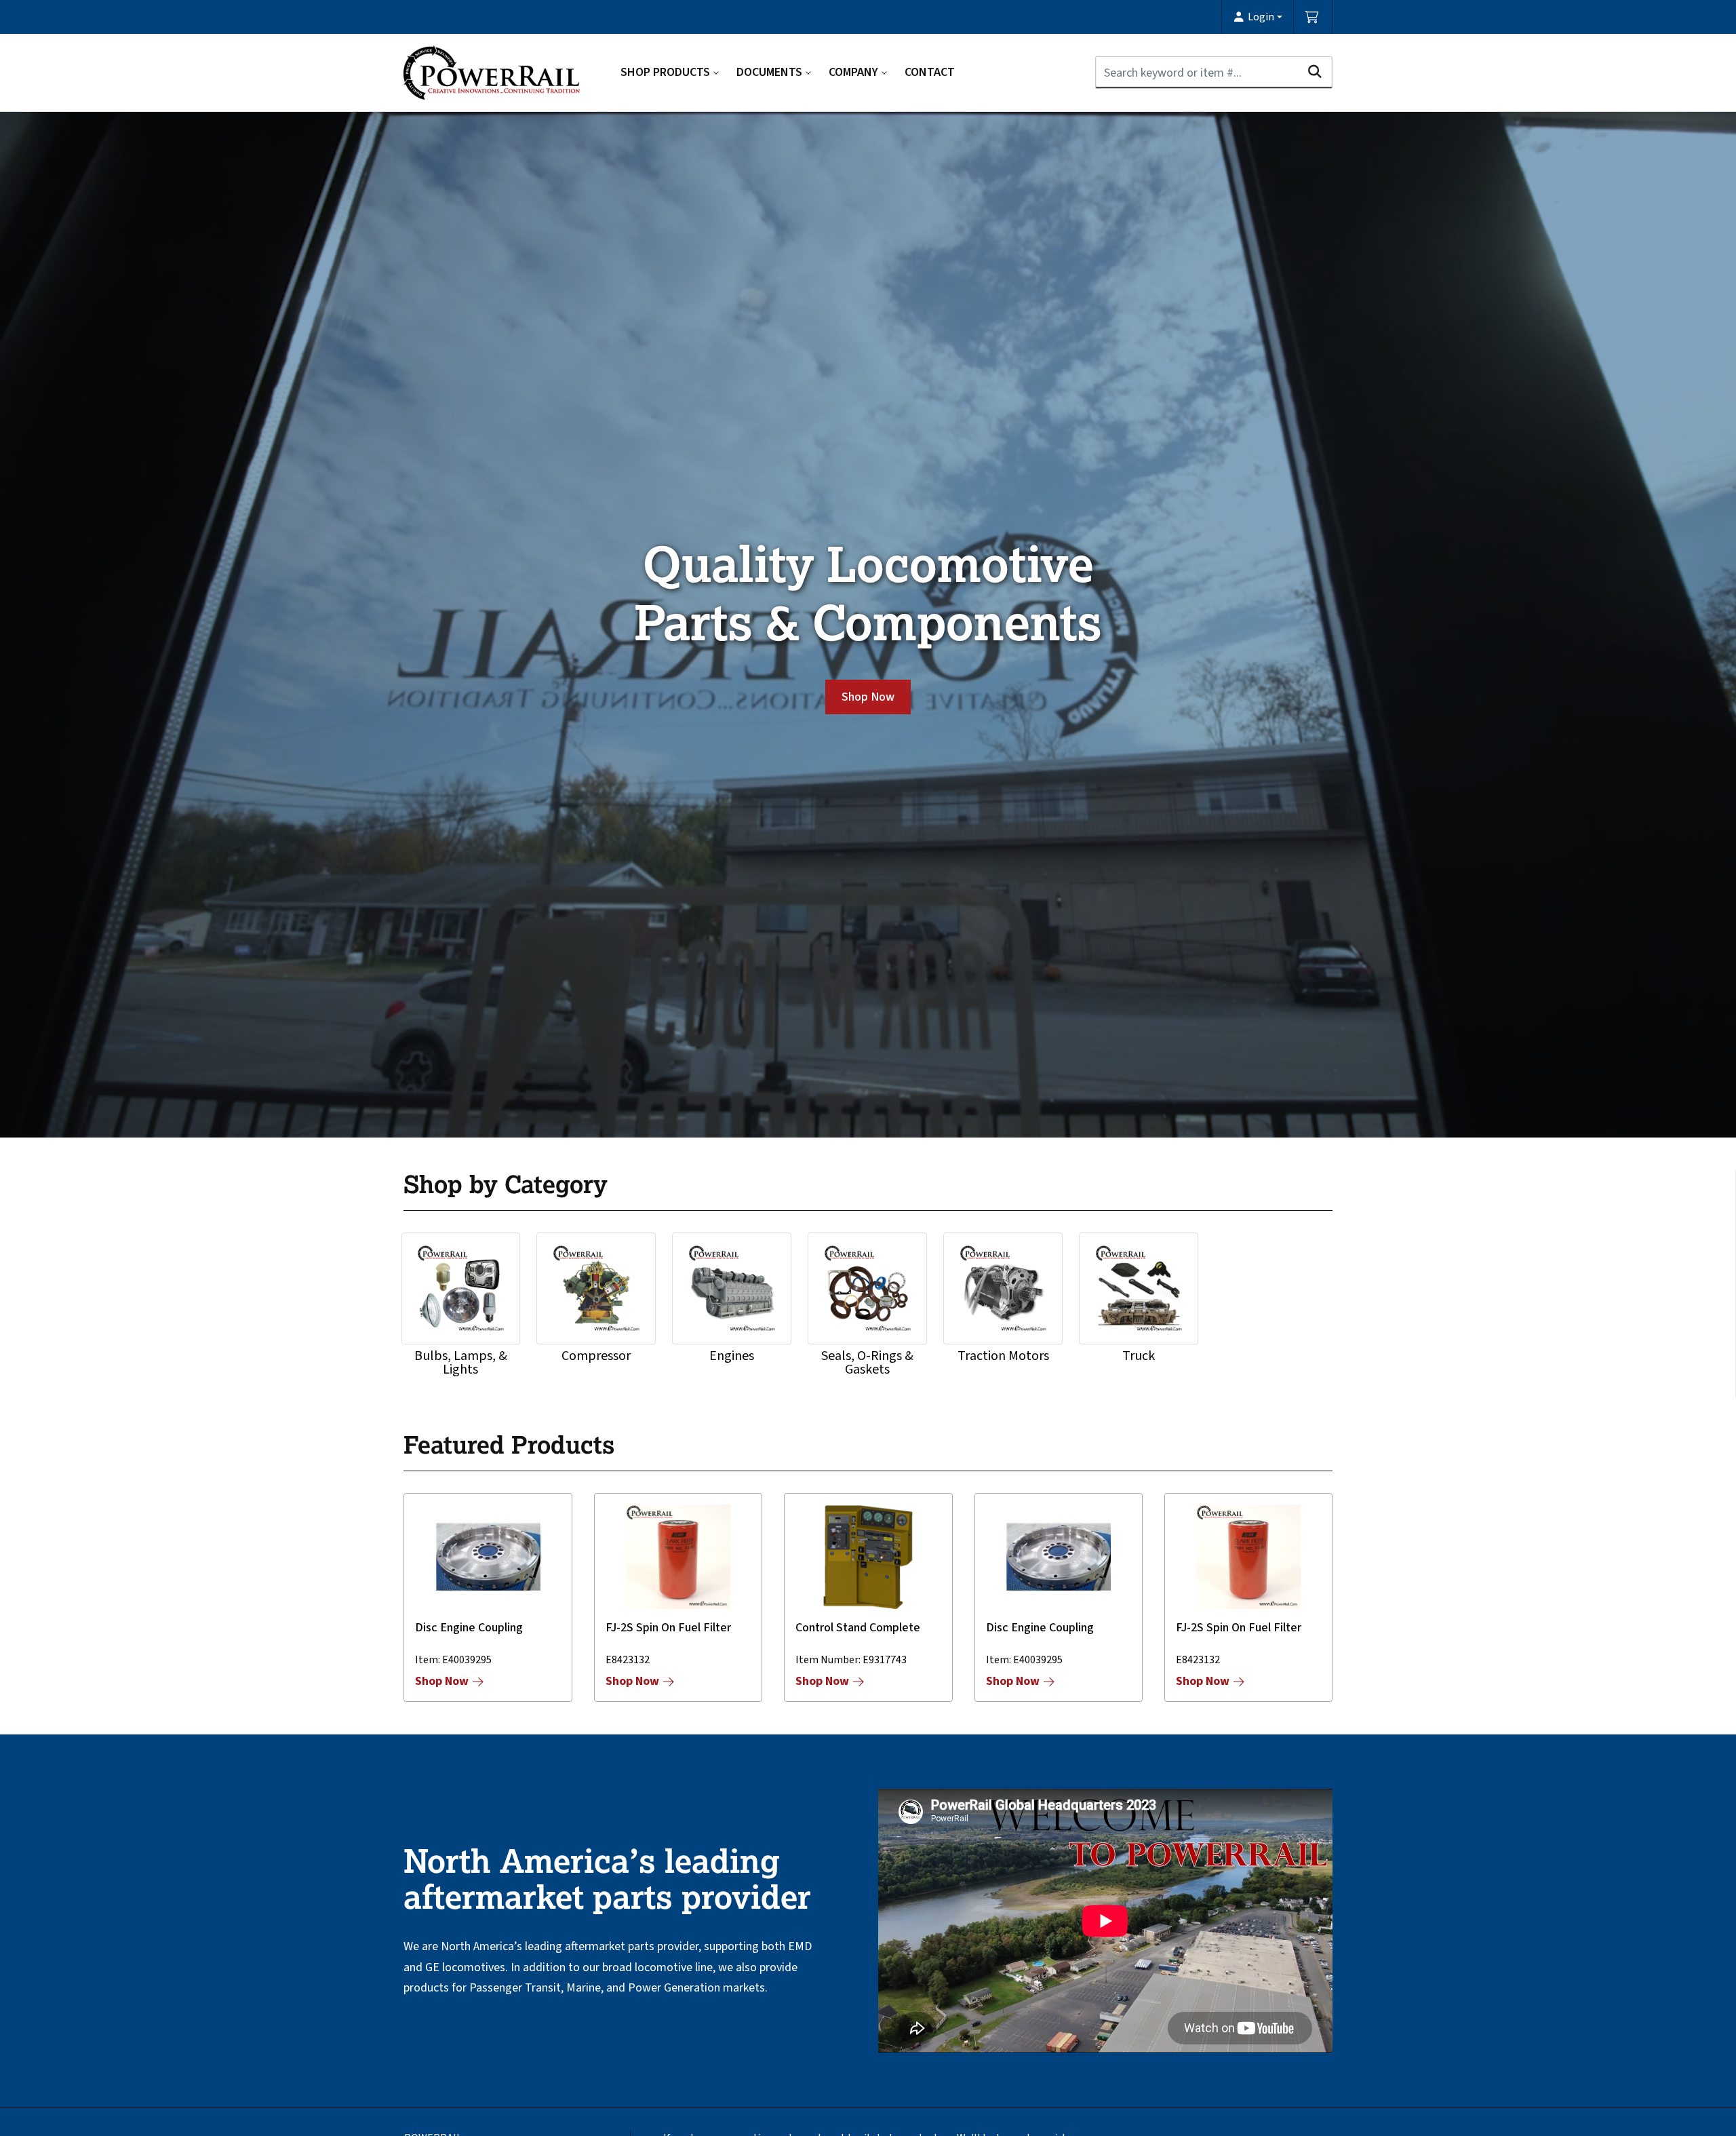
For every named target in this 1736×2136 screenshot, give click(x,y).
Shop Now (868, 697)
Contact (930, 72)
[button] (1258, 17)
